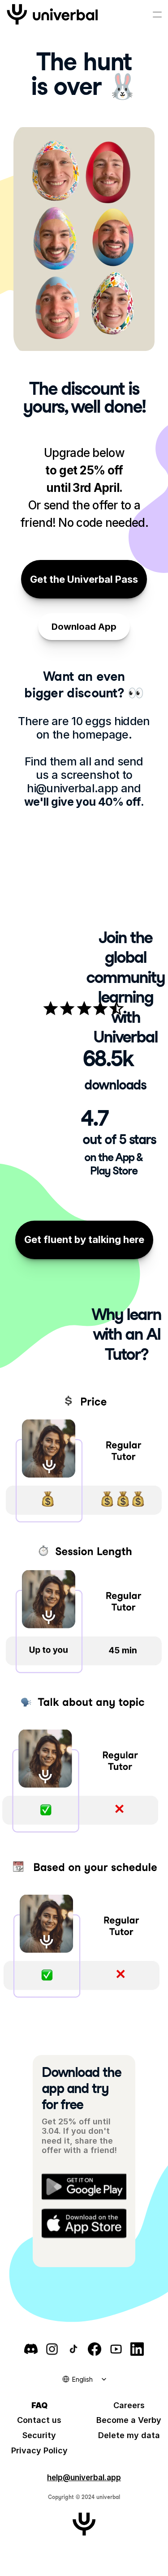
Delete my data (129, 2435)
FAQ (39, 2405)
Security (39, 2435)
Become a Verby (129, 2420)
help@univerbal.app (84, 2478)
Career (127, 2405)
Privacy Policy (39, 2450)
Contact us (39, 2420)
